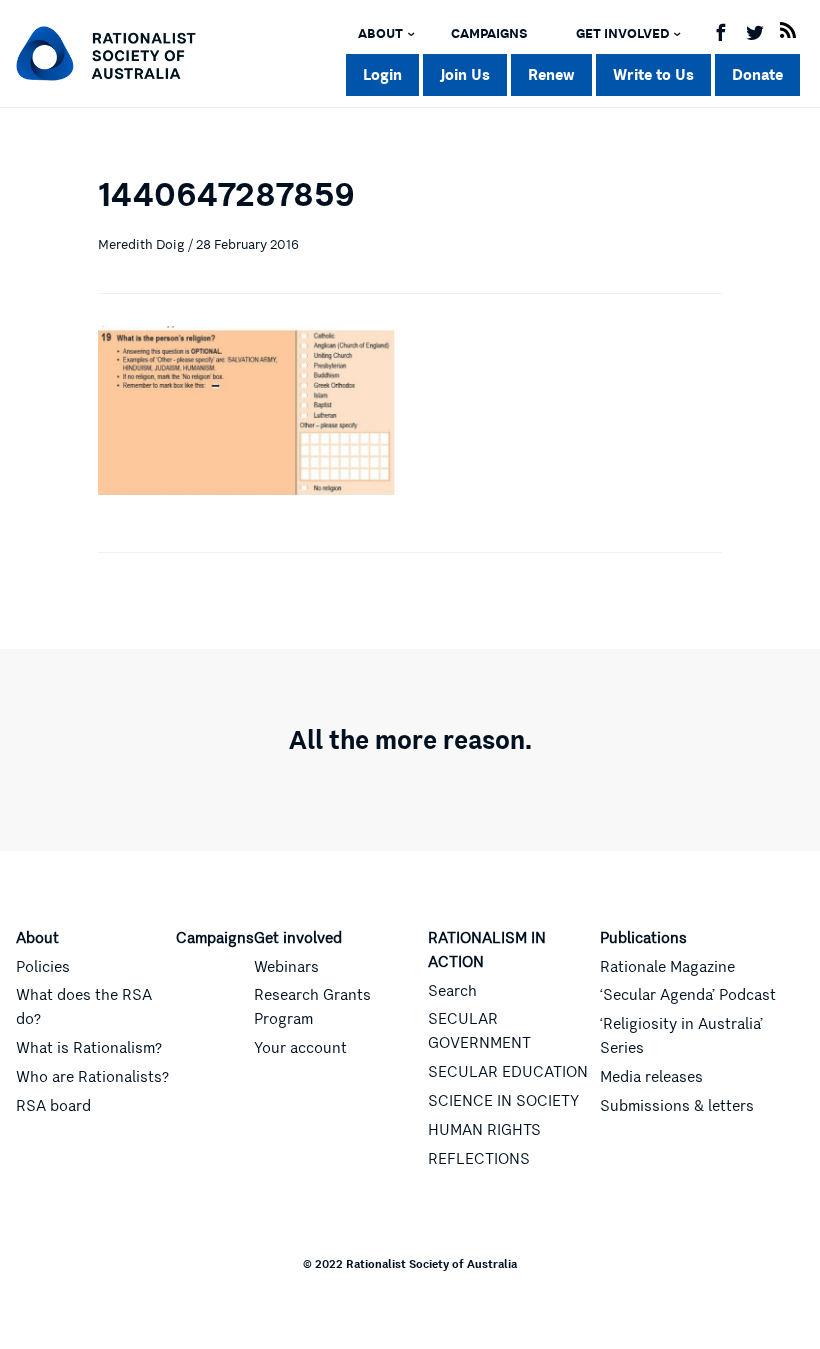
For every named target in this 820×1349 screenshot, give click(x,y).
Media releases (651, 1077)
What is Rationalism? (89, 1048)
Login (382, 74)
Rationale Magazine (667, 967)
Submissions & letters (677, 1106)
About (380, 34)
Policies (43, 967)
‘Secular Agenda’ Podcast (688, 995)
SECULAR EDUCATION (508, 1072)
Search (452, 991)
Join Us (465, 74)
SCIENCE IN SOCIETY (503, 1101)
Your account (300, 1048)
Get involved (622, 34)
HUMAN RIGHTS (484, 1130)
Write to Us (653, 74)
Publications (643, 938)
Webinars (286, 967)
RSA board (53, 1106)
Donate (757, 74)
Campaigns (489, 34)
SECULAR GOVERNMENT (479, 1031)
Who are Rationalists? (92, 1077)
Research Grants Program (312, 1007)
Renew (551, 74)
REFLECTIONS (479, 1159)
